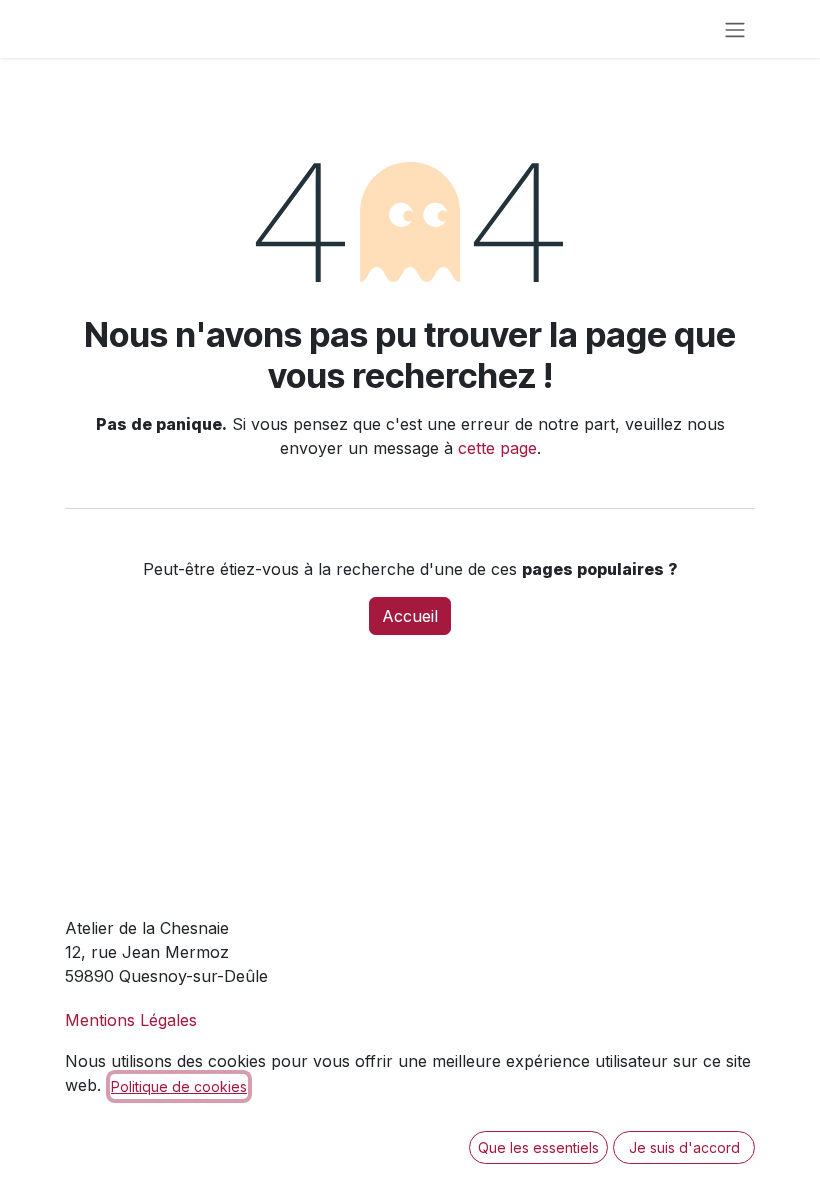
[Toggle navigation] (735, 29)
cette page (497, 448)
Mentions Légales (131, 1020)
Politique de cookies (179, 1086)
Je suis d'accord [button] (684, 1147)
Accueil (410, 616)
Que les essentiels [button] (538, 1147)
